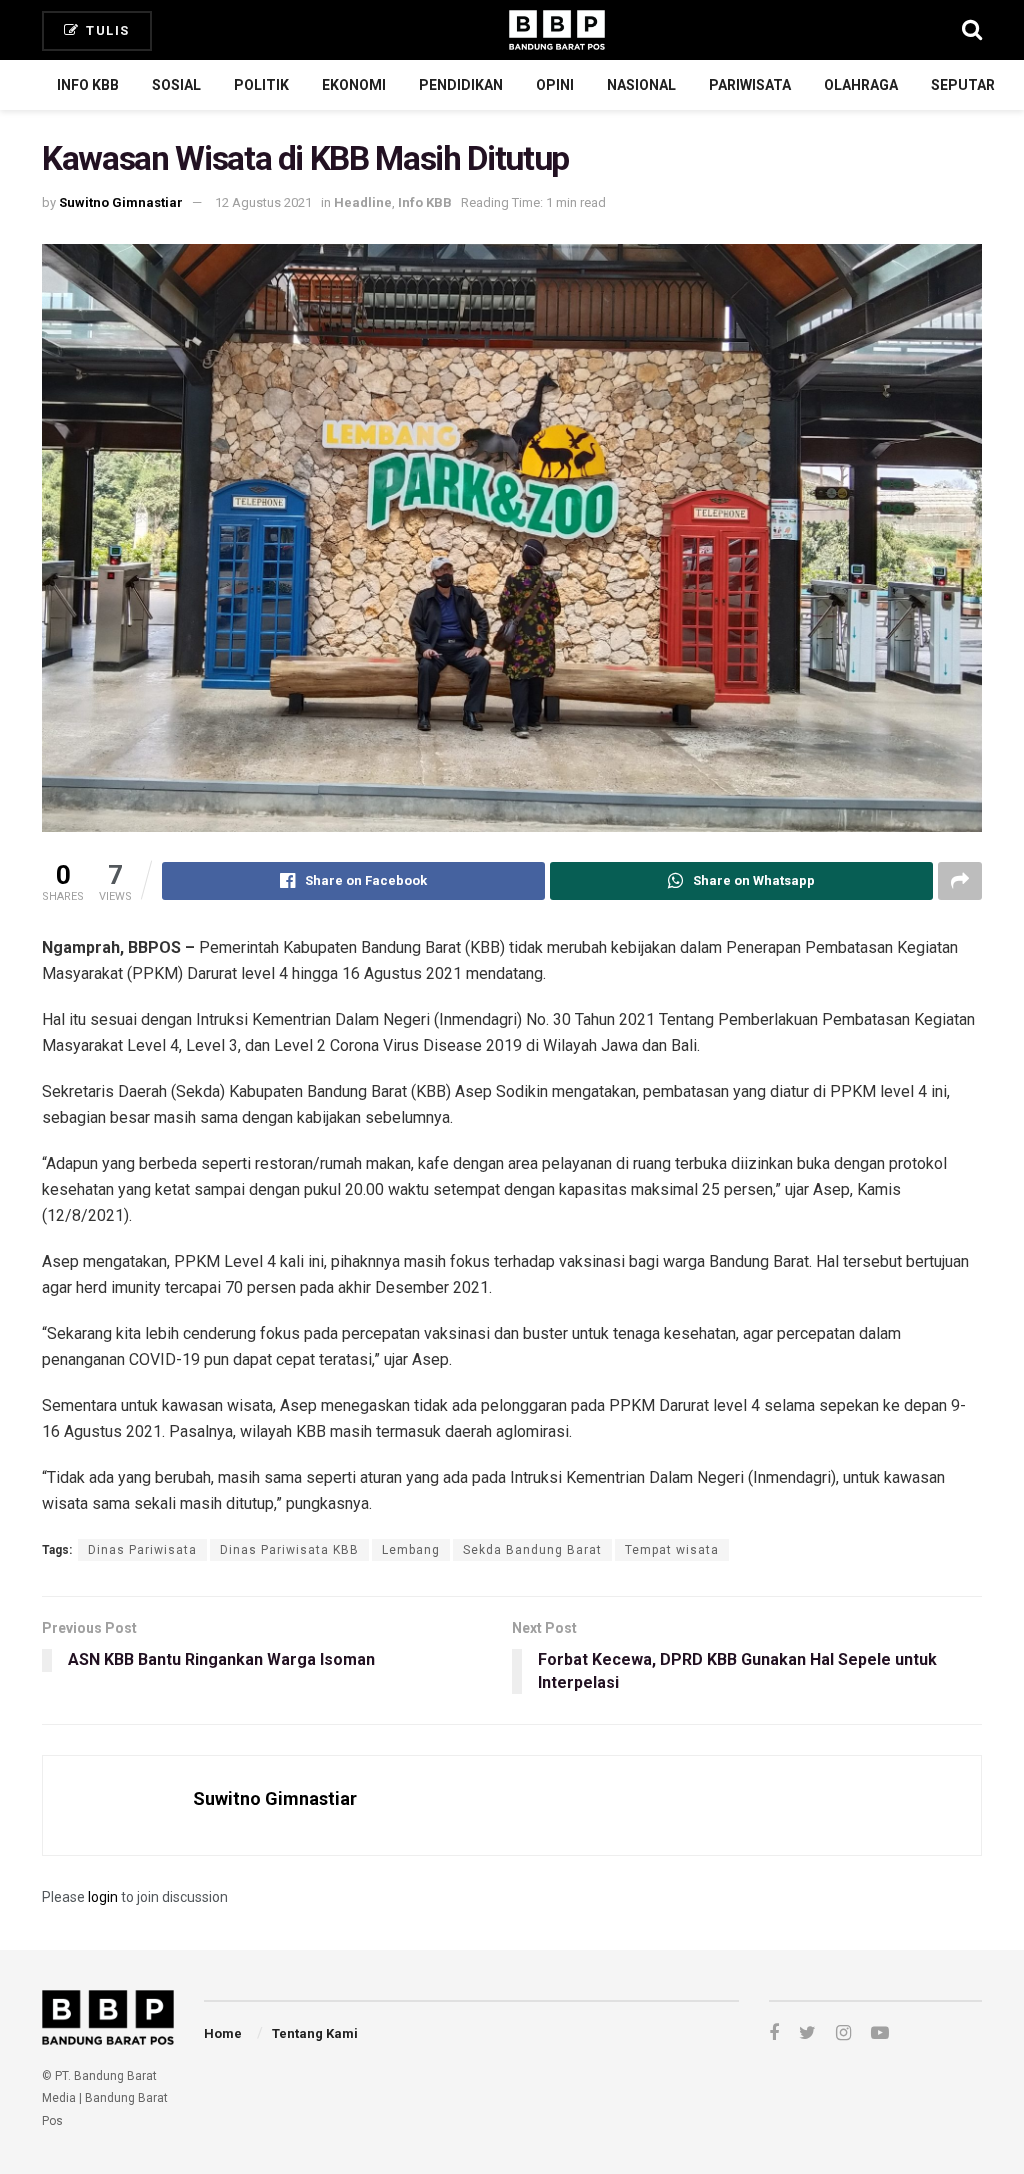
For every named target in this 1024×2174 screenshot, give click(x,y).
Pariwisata (750, 85)
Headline (363, 202)
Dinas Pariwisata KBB (289, 1550)
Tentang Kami (315, 2033)
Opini (555, 85)
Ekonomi (354, 85)
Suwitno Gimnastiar (121, 202)
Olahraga (861, 85)
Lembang (411, 1550)
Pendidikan (461, 85)
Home (223, 2033)
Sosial (176, 85)
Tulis (106, 30)
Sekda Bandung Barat (532, 1550)
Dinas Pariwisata (142, 1550)
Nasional (641, 85)
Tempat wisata (672, 1550)
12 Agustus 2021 (263, 202)
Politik (261, 85)
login (103, 1897)
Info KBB (88, 85)
